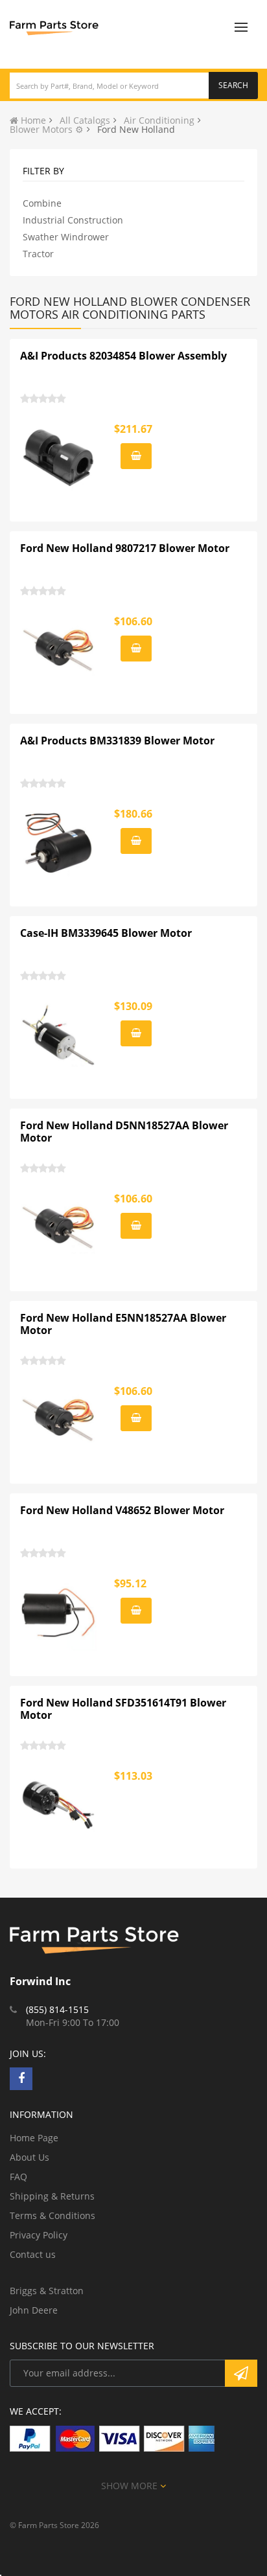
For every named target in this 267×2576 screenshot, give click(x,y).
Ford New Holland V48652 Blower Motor (122, 1510)
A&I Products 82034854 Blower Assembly (123, 356)
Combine (42, 203)
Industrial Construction (73, 220)
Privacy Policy (39, 2235)
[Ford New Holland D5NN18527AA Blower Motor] (59, 1228)
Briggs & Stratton (47, 2291)
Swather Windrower (66, 237)
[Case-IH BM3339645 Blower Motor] (59, 1035)
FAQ (18, 2177)
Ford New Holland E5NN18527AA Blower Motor (123, 1324)
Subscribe (241, 2373)
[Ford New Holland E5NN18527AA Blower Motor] (59, 1420)
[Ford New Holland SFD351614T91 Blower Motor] (59, 1805)
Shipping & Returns (52, 2196)
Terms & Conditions (52, 2215)
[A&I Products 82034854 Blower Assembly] (59, 458)
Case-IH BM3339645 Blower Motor (106, 933)
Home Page (34, 2138)
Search (233, 85)
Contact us (33, 2254)
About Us (29, 2157)
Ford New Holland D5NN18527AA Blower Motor (124, 1132)
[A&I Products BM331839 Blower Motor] (59, 843)
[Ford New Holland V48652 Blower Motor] (59, 1613)
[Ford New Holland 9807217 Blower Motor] (59, 650)
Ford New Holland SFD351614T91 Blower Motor (123, 1709)
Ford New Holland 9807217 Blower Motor (125, 548)
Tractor (38, 254)
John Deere (34, 2310)
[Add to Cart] (136, 456)
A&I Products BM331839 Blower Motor (117, 741)
